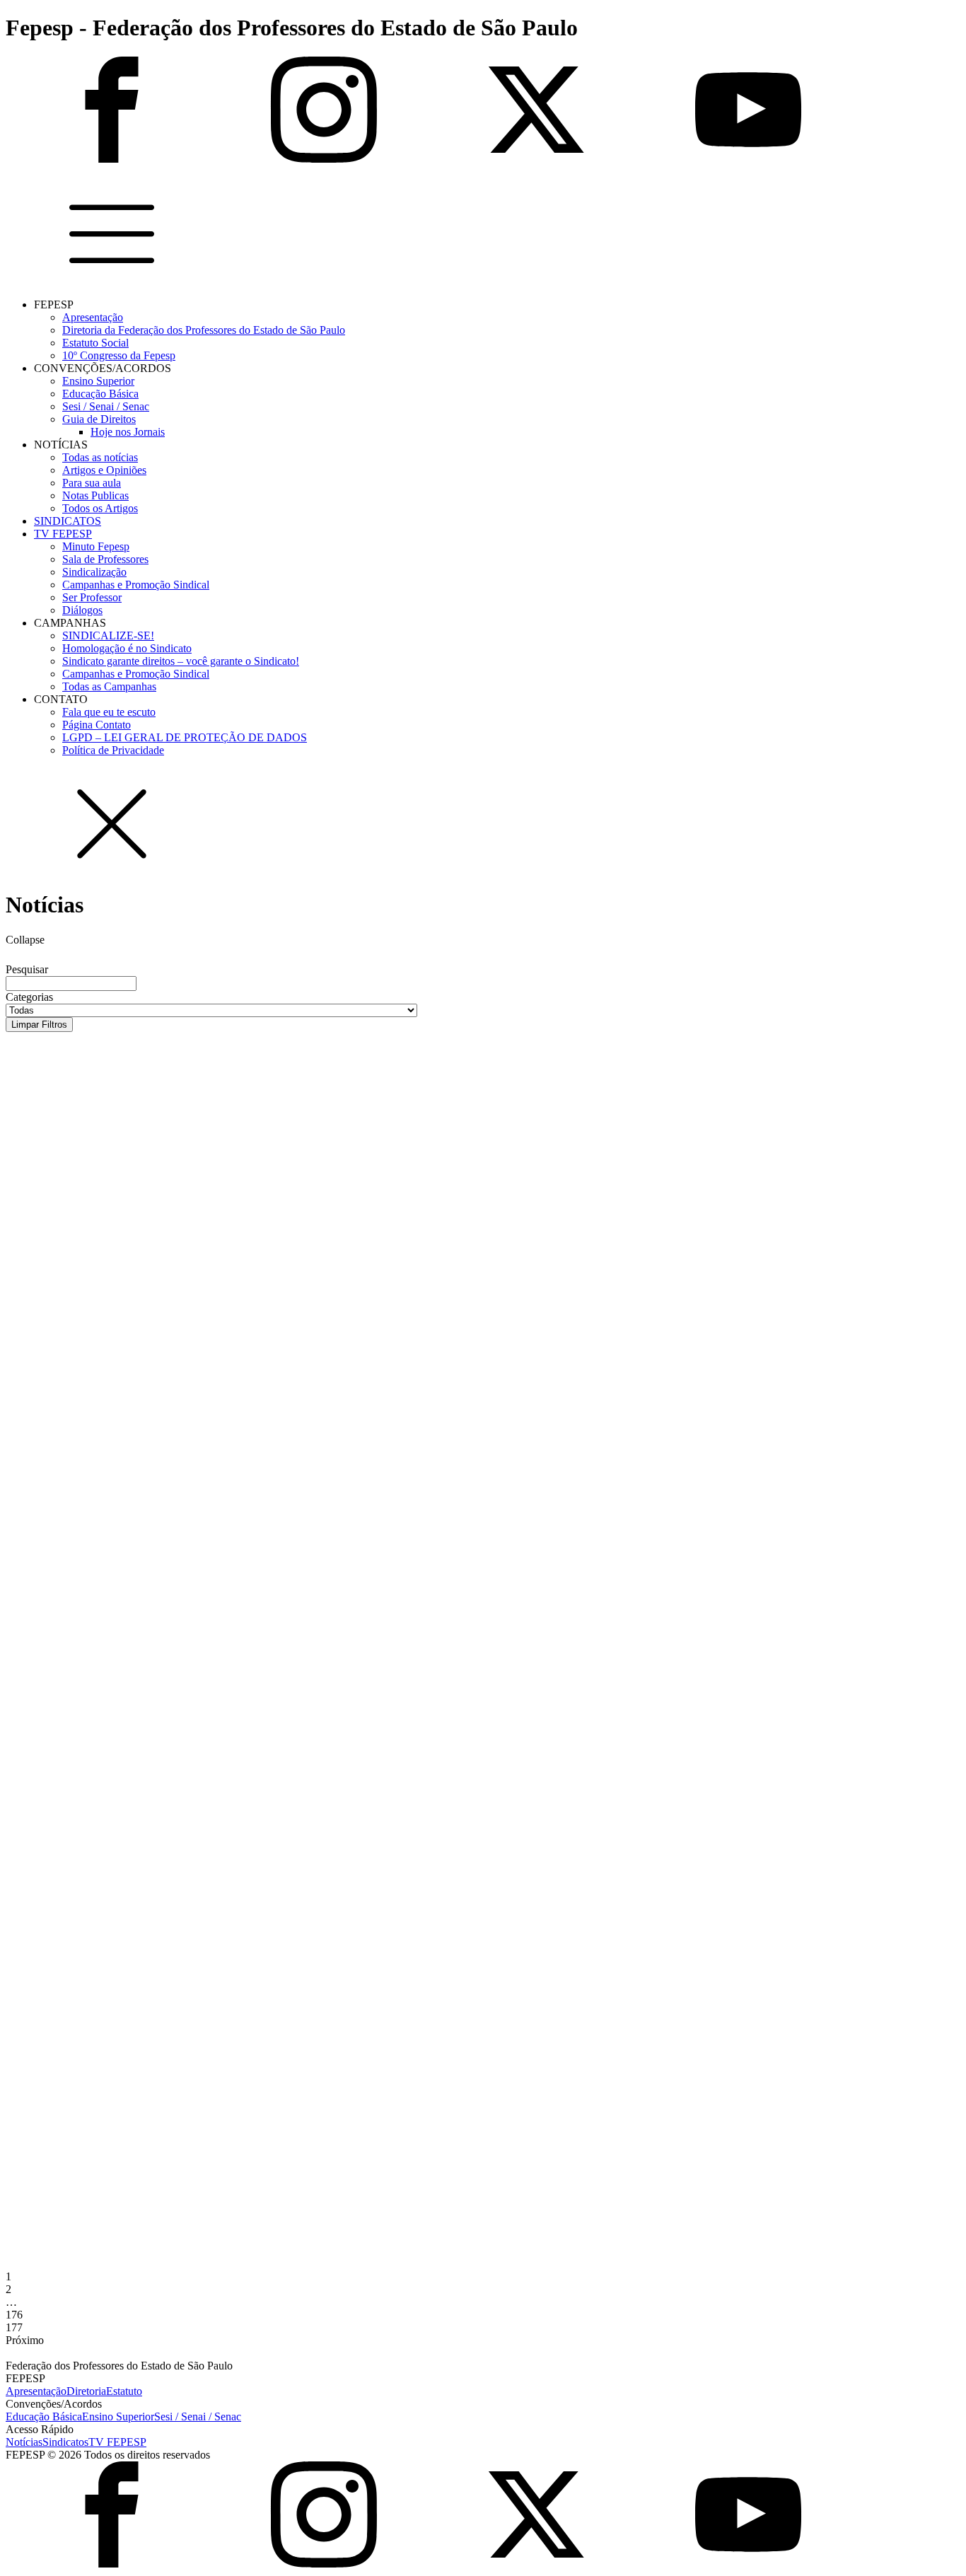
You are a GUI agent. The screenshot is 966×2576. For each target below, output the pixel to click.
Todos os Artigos (100, 508)
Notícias (24, 2442)
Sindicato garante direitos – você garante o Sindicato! (181, 661)
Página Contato (97, 725)
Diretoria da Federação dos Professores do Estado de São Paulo (204, 330)
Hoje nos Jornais (128, 432)
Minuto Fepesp (96, 546)
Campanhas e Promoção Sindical (136, 585)
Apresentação (93, 317)
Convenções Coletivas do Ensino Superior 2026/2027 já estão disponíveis (267, 1441)
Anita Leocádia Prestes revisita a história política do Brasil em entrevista (271, 1079)
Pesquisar (27, 969)
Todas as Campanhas (109, 686)
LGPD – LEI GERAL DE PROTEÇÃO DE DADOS (185, 737)
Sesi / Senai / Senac (106, 406)
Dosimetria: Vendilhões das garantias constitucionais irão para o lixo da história (295, 2186)
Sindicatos (65, 2442)
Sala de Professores (105, 559)
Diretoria (86, 2391)
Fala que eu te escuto (109, 712)
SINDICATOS (68, 521)
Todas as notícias (100, 457)
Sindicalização (94, 572)
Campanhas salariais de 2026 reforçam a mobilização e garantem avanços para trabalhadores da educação (392, 1562)
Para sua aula (92, 483)
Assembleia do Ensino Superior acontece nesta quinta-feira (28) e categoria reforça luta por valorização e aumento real (438, 1804)
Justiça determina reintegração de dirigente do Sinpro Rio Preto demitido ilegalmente (318, 1321)
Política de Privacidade (113, 750)
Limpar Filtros (39, 1025)
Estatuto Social (95, 343)
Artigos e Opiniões (104, 470)
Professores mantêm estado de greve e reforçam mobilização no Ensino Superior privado (328, 1925)
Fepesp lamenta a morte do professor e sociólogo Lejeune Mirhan (243, 1200)
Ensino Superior (98, 381)
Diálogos (82, 610)
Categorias (29, 997)
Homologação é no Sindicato (127, 648)
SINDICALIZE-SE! (108, 636)
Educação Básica (100, 394)
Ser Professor (92, 597)
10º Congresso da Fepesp (119, 355)
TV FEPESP (63, 534)
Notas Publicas (95, 495)
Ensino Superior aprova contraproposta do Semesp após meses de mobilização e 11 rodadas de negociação (389, 1683)
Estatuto (124, 2391)
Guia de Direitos (99, 419)
